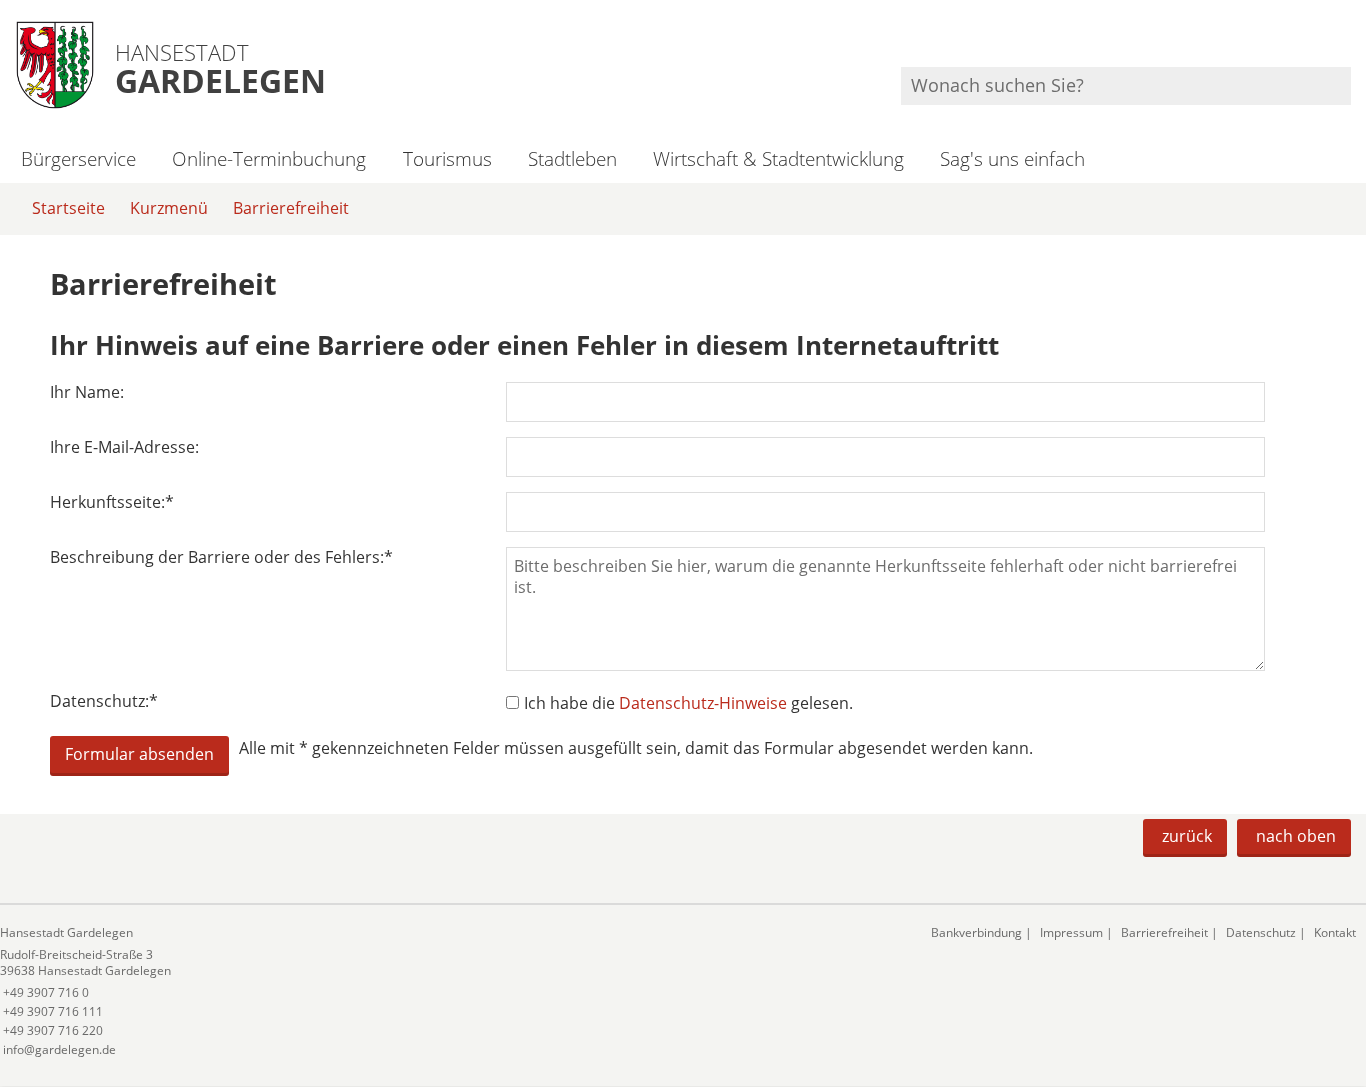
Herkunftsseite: (112, 502)
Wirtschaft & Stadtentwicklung (778, 158)
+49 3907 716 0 (44, 992)
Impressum (1071, 932)
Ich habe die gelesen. (688, 703)
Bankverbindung (976, 932)
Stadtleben (572, 158)
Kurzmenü (169, 208)
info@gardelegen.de (58, 1049)
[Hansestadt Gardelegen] (450, 991)
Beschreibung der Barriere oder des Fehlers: (221, 557)
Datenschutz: (104, 701)
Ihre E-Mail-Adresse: (124, 447)
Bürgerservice (78, 158)
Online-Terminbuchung (269, 158)
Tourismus (447, 158)
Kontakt (1335, 932)
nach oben (1296, 836)
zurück (1187, 836)
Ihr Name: (87, 392)
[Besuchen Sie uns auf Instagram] (1348, 40)
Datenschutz (1261, 932)
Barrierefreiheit (291, 208)
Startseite (68, 208)
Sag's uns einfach (1012, 158)
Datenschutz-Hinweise (703, 703)
